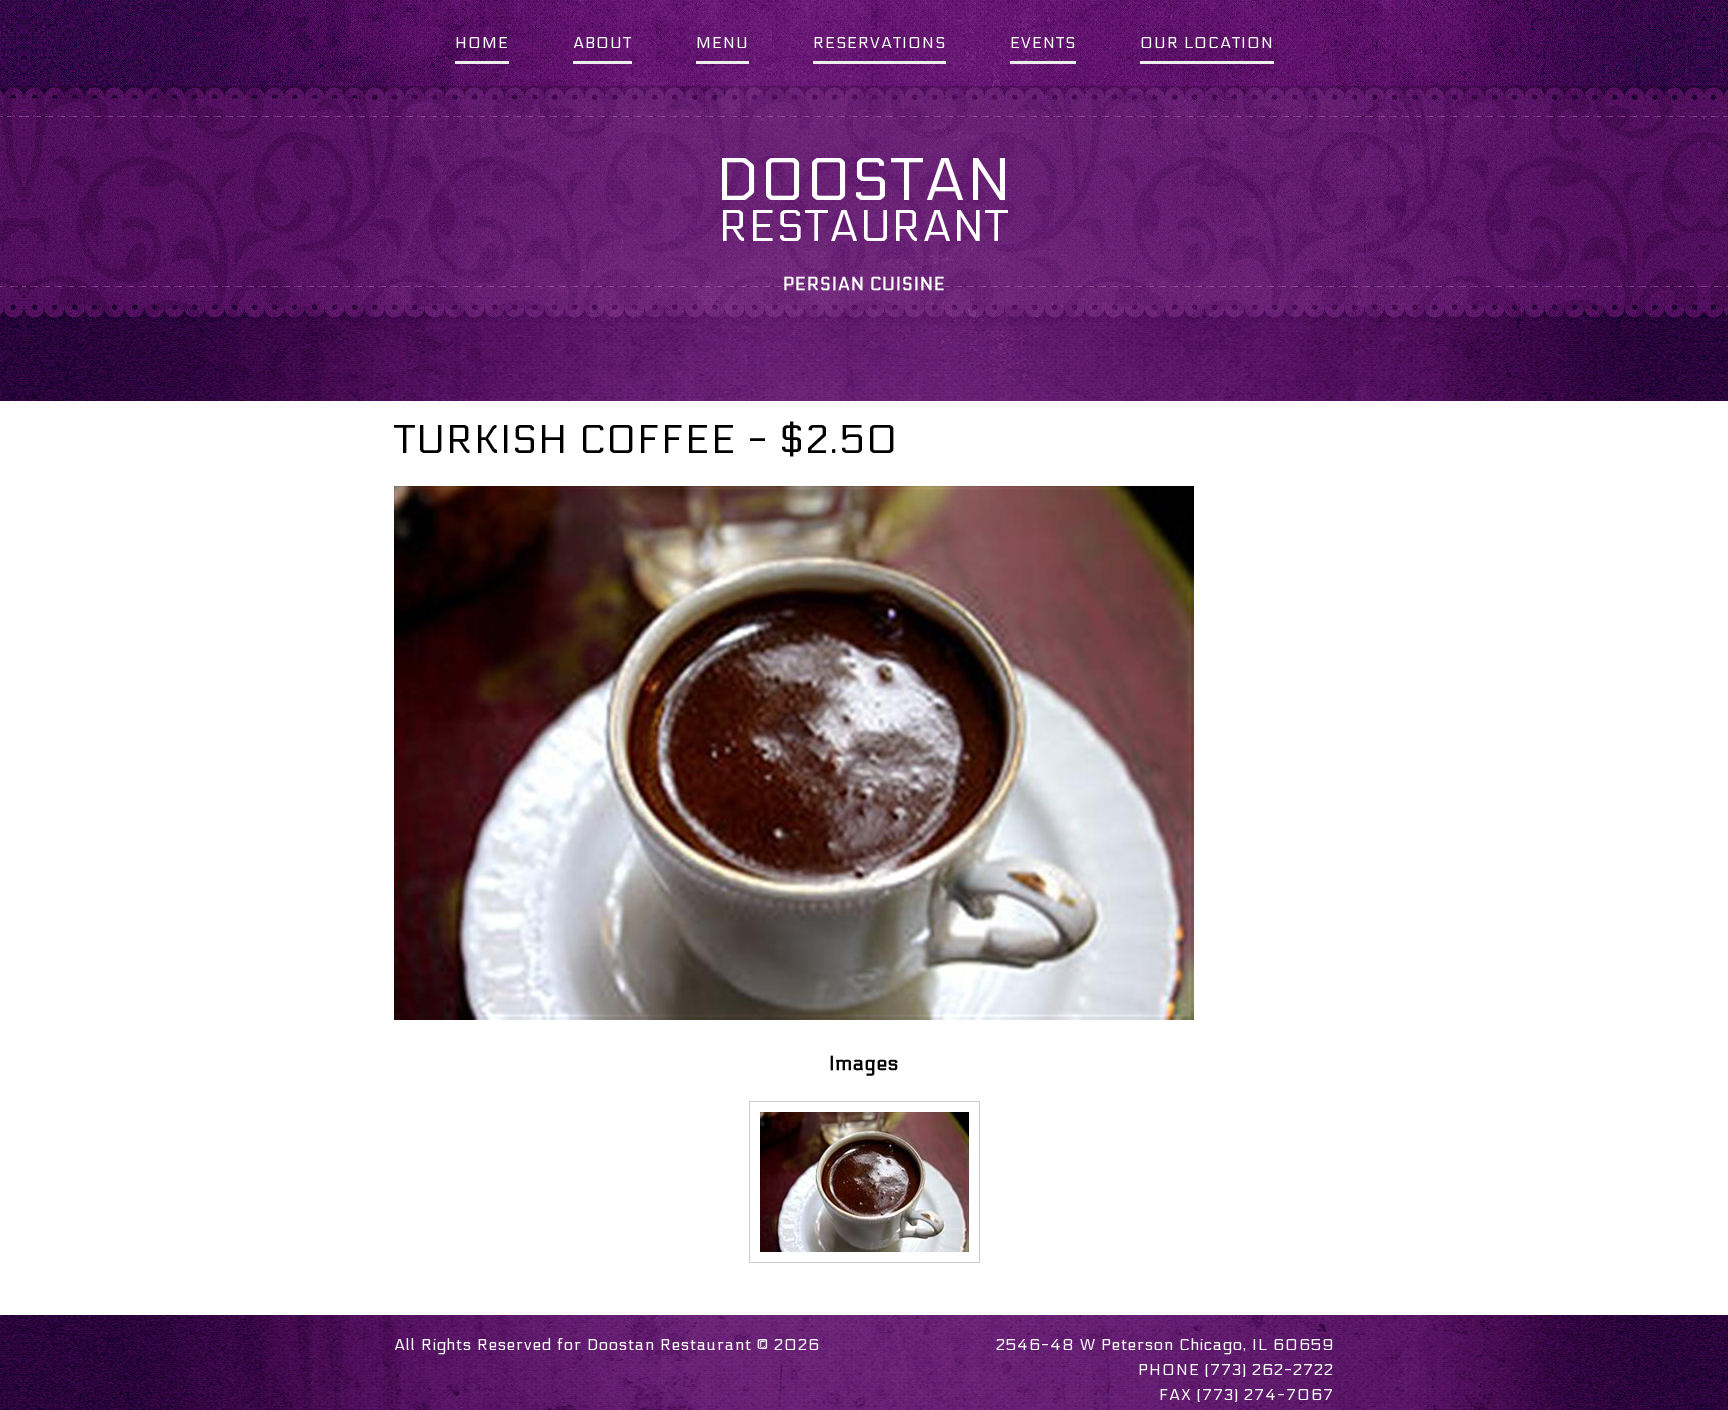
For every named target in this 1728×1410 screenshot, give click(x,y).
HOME (482, 42)
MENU (722, 42)
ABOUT (602, 42)
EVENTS (1043, 42)
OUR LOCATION (1207, 42)
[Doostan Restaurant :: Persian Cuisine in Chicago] (864, 1180)
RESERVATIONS (879, 42)
